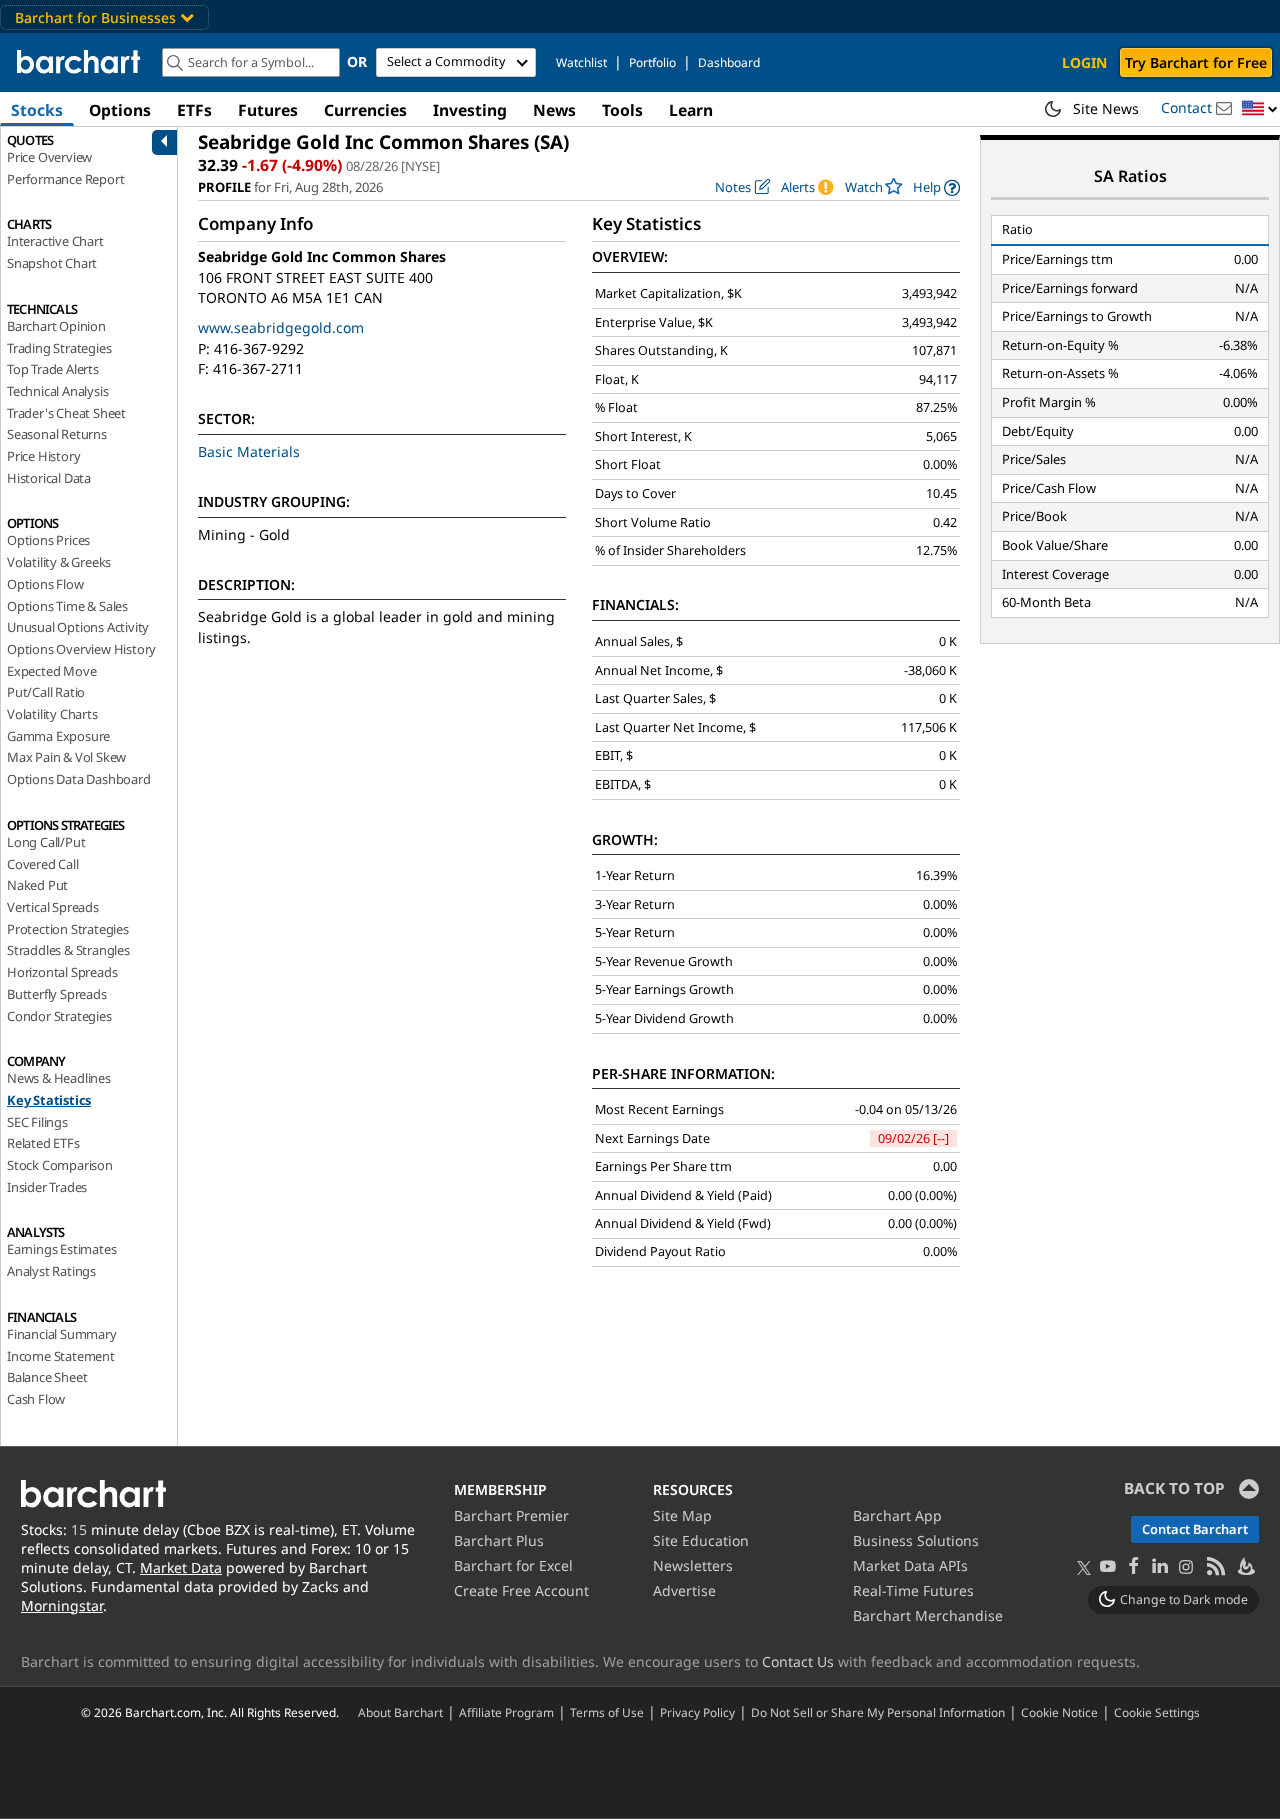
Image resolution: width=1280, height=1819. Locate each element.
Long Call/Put (46, 842)
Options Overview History (81, 649)
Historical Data (49, 478)
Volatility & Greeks (59, 562)
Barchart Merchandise (928, 1615)
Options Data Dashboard (79, 779)
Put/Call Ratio (46, 692)
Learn (691, 110)
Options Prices (48, 540)
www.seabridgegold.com (281, 327)
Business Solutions (916, 1540)
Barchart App (897, 1515)
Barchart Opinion (56, 326)
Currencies (365, 110)
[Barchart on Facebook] (1134, 1567)
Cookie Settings (1157, 1712)
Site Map (682, 1515)
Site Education (701, 1540)
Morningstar (62, 1605)
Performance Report (65, 179)
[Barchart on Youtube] (1108, 1567)
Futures (268, 110)
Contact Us (798, 1661)
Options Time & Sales (67, 606)
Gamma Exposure (58, 736)
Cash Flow (36, 1399)
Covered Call (43, 864)
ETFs (194, 110)
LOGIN (1084, 62)
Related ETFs (43, 1143)
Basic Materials (249, 451)
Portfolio (652, 62)
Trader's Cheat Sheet (66, 413)
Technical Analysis (57, 391)
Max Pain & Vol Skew (66, 757)
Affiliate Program (506, 1712)
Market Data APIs (910, 1565)
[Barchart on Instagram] (1186, 1567)
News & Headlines (59, 1078)
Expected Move (51, 671)
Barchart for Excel (513, 1565)
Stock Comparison (60, 1165)
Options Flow (45, 584)
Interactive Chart (55, 241)
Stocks (37, 110)
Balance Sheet (47, 1377)
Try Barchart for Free (1196, 62)
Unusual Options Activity (78, 627)
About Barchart (400, 1712)
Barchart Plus (499, 1540)
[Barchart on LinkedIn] (1160, 1567)
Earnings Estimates (61, 1249)
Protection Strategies (68, 929)
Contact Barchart (1195, 1529)
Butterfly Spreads (57, 994)
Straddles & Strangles (68, 950)
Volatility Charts (52, 714)
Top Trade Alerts (53, 369)
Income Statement (61, 1356)
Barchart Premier (511, 1515)
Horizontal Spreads (62, 972)
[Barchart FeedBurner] (1245, 1567)
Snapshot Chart (52, 263)
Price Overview (49, 157)
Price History (43, 456)
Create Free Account (521, 1590)
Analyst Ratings (51, 1271)
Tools (622, 110)
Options (120, 110)
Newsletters (693, 1565)
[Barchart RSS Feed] (1215, 1567)
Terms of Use (607, 1712)
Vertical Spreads (53, 907)
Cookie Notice (1059, 1712)
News (554, 110)
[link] (936, 187)
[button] (1260, 109)
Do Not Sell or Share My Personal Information (878, 1712)
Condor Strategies (59, 1016)
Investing (470, 110)
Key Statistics (49, 1100)
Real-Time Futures (913, 1590)
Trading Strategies (59, 348)
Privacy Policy (697, 1712)
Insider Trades (47, 1187)
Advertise (684, 1590)
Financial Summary (62, 1334)
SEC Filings (37, 1122)
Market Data (181, 1567)
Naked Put (37, 885)
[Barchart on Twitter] (1084, 1569)
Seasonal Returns (57, 434)
